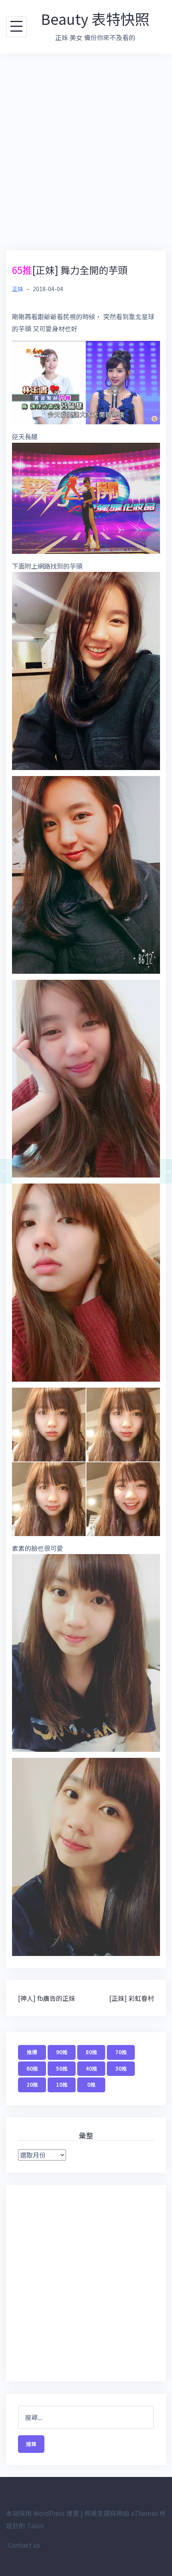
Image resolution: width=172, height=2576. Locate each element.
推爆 (32, 2052)
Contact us (24, 2545)
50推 (62, 2068)
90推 (62, 2052)
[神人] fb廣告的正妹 (47, 1998)
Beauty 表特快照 (95, 18)
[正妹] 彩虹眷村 (132, 1998)
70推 (121, 2052)
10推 (62, 2085)
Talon (35, 2525)
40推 (91, 2068)
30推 (121, 2068)
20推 (32, 2085)
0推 (91, 2085)
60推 (32, 2068)
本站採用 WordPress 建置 (43, 2513)
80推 (91, 2052)
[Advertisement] (86, 152)
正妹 (18, 289)
